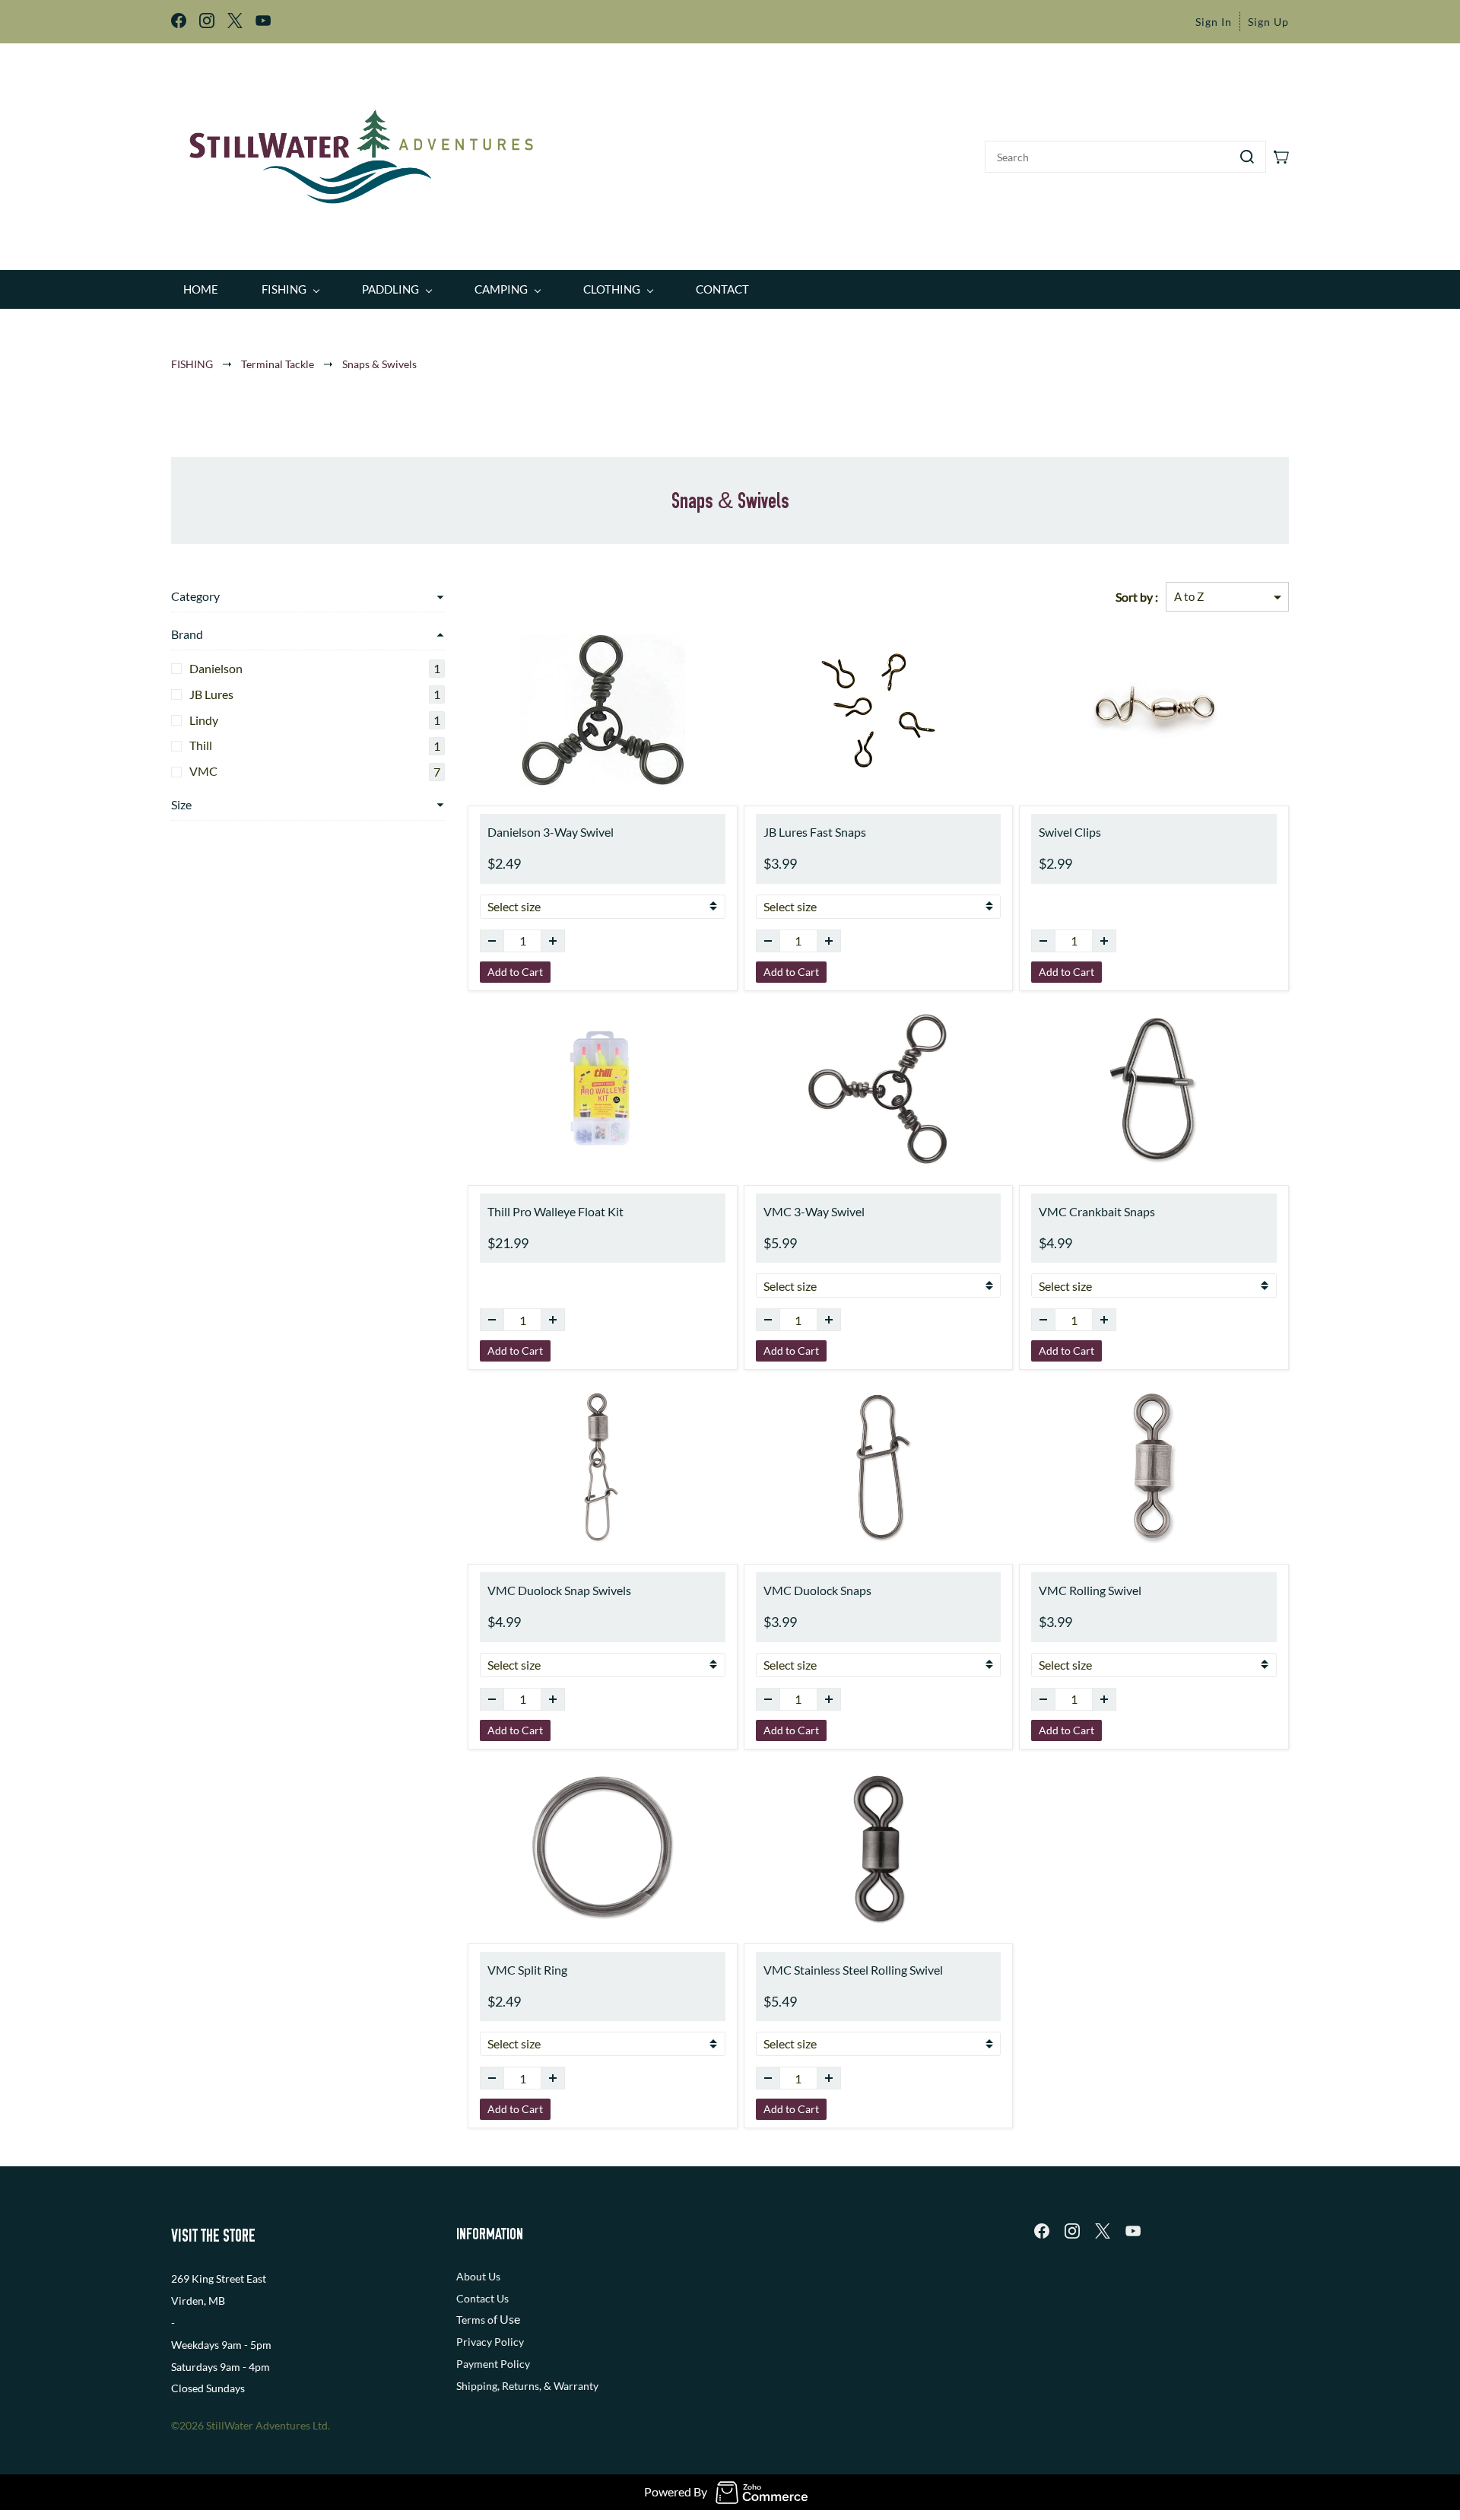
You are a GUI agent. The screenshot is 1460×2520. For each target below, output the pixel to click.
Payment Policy (493, 2364)
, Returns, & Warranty (548, 2386)
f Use (507, 2319)
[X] (1103, 2231)
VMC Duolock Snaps (817, 1590)
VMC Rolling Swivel (1090, 1590)
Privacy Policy (490, 2342)
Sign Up (1268, 22)
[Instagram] (1072, 2231)
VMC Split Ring (527, 1970)
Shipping (477, 2386)
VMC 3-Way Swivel (814, 1211)
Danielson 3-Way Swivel (551, 832)
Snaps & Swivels (379, 364)
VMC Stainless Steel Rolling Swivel (853, 1970)
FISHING (192, 364)
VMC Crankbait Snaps (1097, 1211)
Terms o (475, 2320)
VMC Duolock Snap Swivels (559, 1590)
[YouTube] (1133, 2231)
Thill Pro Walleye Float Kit (555, 1211)
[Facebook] (1042, 2231)
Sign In (1214, 22)
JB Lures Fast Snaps (815, 832)
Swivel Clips (1070, 832)
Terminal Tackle (278, 364)
